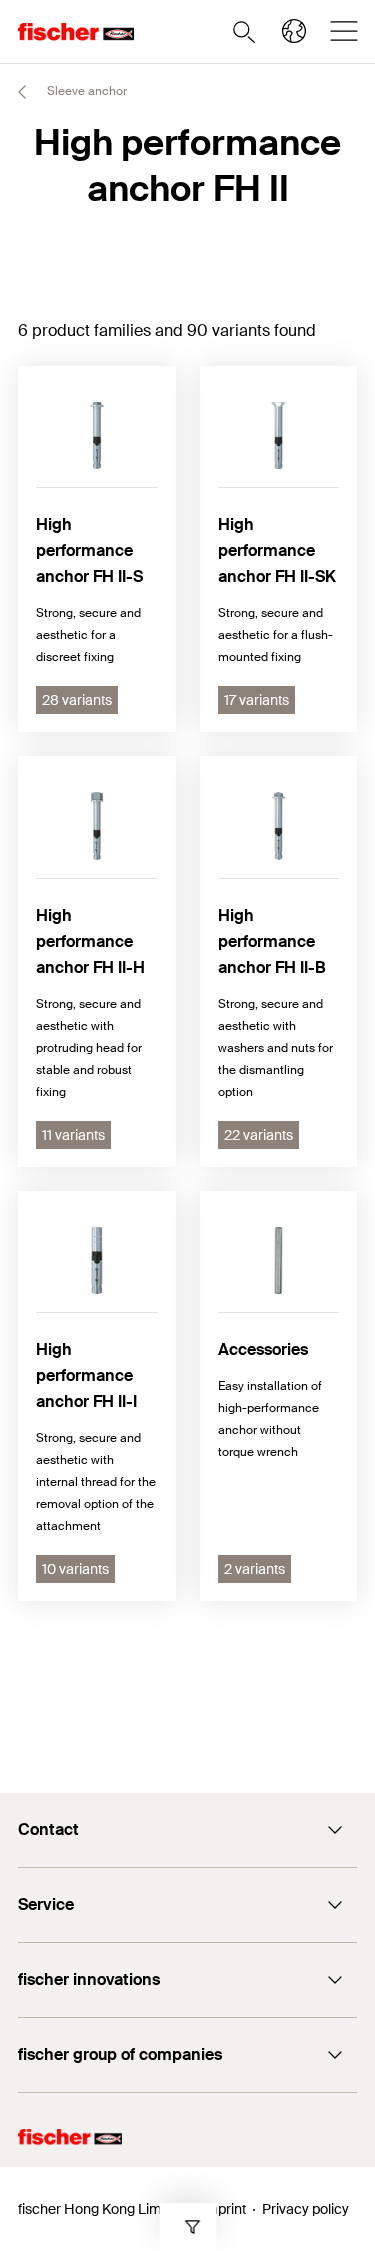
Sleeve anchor (85, 91)
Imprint (223, 2209)
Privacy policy (305, 2209)
